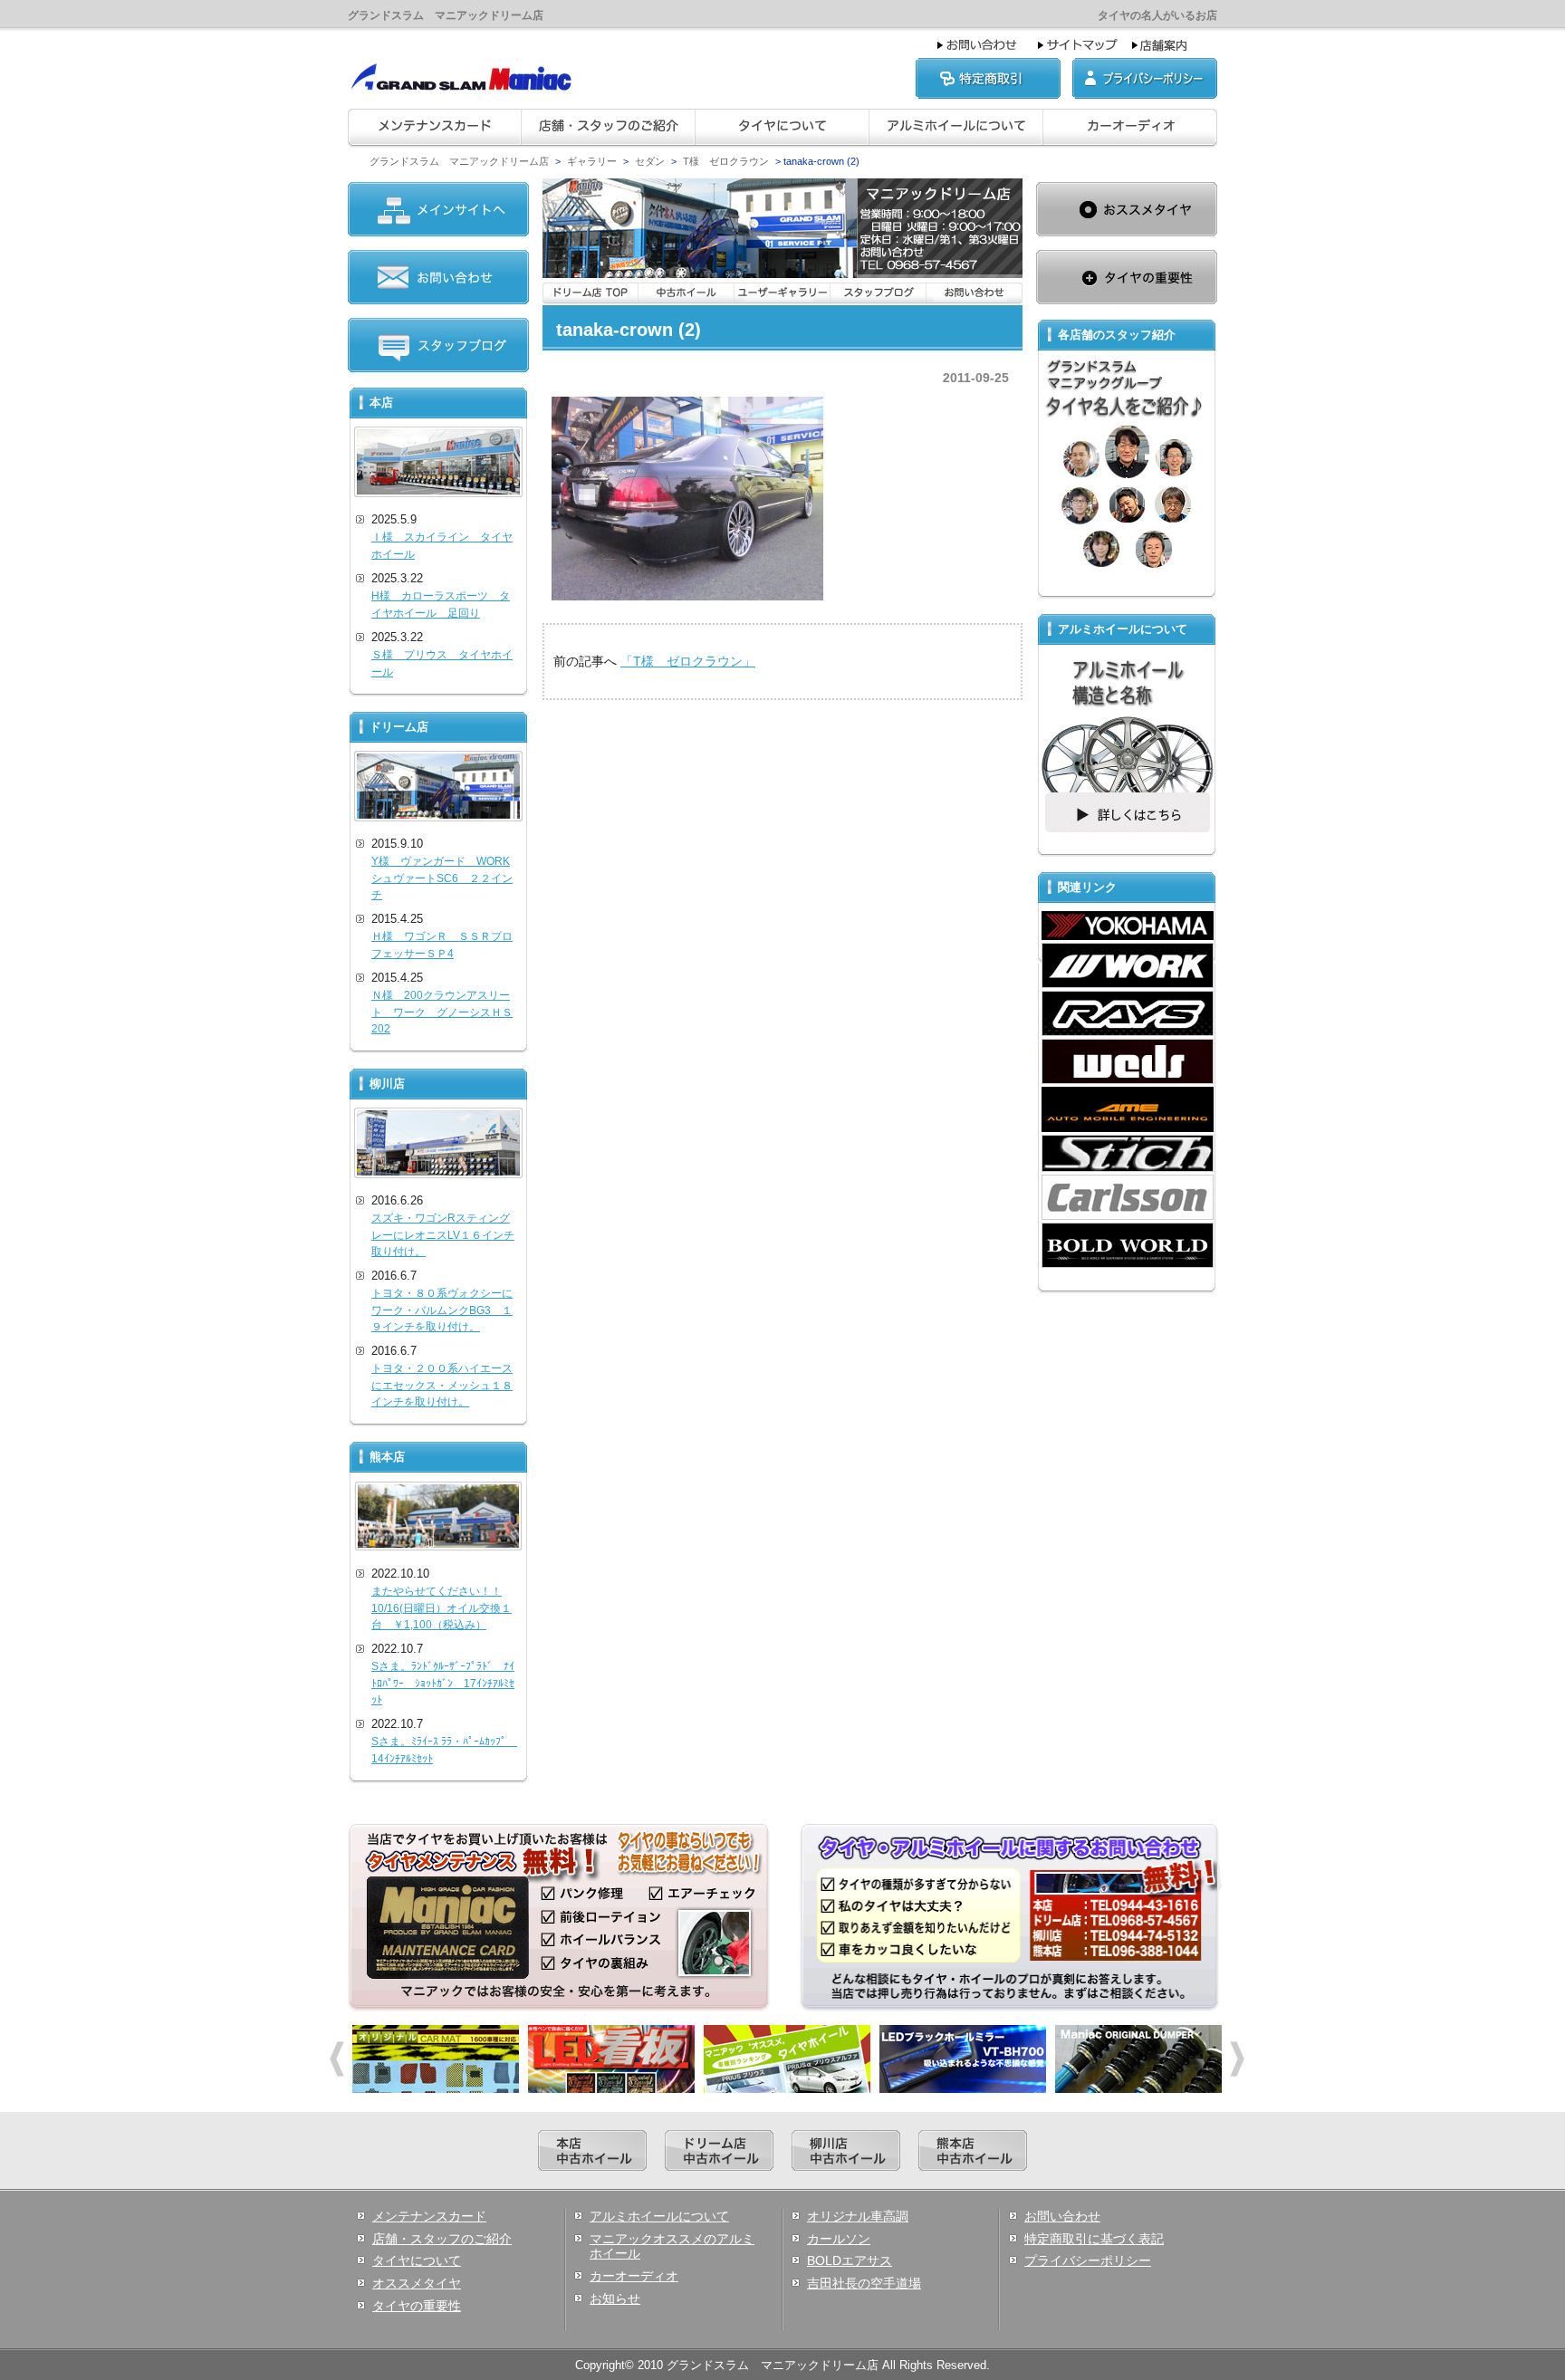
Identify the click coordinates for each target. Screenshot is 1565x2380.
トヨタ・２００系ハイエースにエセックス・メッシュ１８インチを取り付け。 (442, 1385)
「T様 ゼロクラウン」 (688, 661)
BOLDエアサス (850, 2260)
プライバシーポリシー (1088, 2260)
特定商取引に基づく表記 (1094, 2239)
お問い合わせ (1062, 2216)
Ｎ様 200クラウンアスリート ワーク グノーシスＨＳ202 (442, 1012)
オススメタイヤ (417, 2283)
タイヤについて (417, 2260)
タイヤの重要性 (417, 2306)
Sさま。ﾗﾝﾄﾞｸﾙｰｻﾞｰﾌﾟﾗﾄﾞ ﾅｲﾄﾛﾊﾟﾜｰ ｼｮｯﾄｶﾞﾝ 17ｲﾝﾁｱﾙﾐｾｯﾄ (443, 1683)
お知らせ (615, 2298)
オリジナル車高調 (858, 2216)
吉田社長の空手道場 (864, 2283)
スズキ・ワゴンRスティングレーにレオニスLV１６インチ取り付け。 (443, 1235)
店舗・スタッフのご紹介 (442, 2239)
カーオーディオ (634, 2276)
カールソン (839, 2239)
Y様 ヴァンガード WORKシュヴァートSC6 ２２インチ (442, 878)
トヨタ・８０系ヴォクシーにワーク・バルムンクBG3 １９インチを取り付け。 (442, 1310)
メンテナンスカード (429, 2216)
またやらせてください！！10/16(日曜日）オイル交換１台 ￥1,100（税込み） (442, 1608)
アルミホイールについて (659, 2216)
